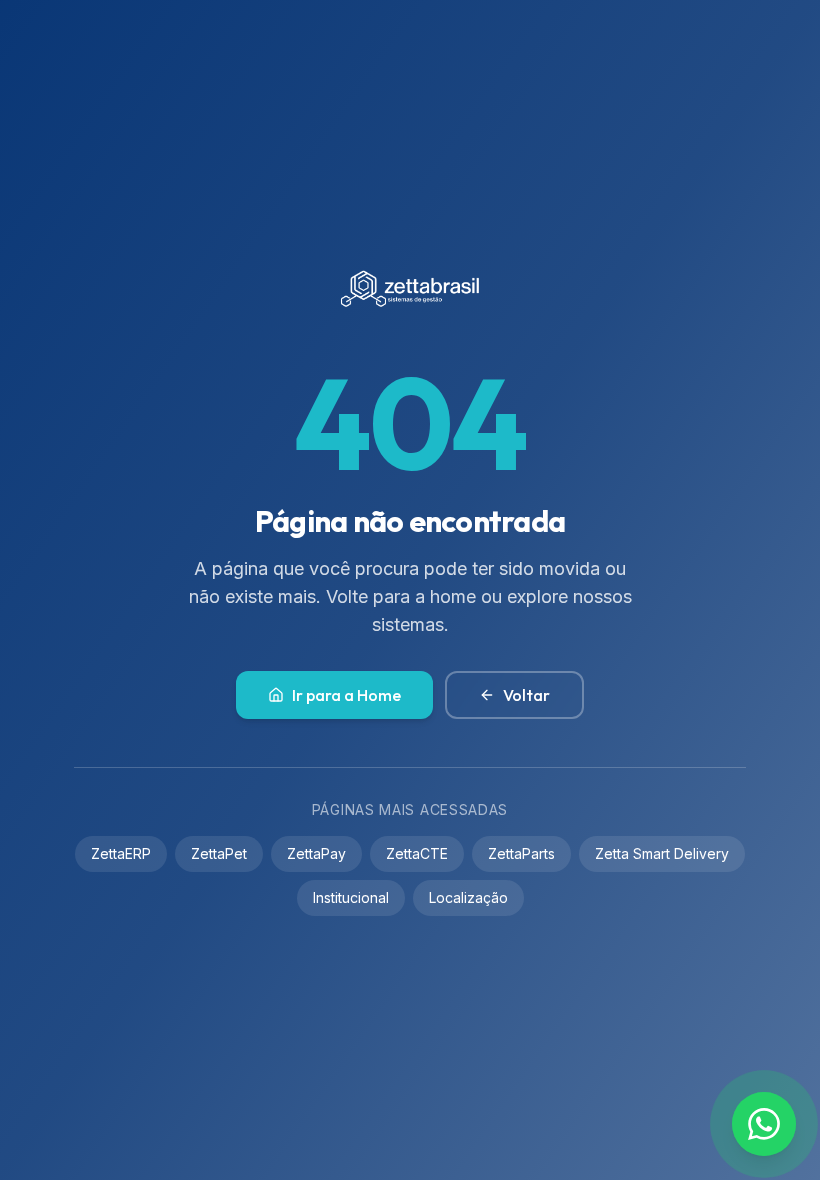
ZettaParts (521, 853)
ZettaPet (219, 853)
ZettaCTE (417, 853)
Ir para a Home (346, 695)
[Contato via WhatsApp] (764, 1124)
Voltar (526, 695)
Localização (468, 897)
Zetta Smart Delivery (662, 853)
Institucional (351, 897)
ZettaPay (316, 853)
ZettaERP (121, 853)
